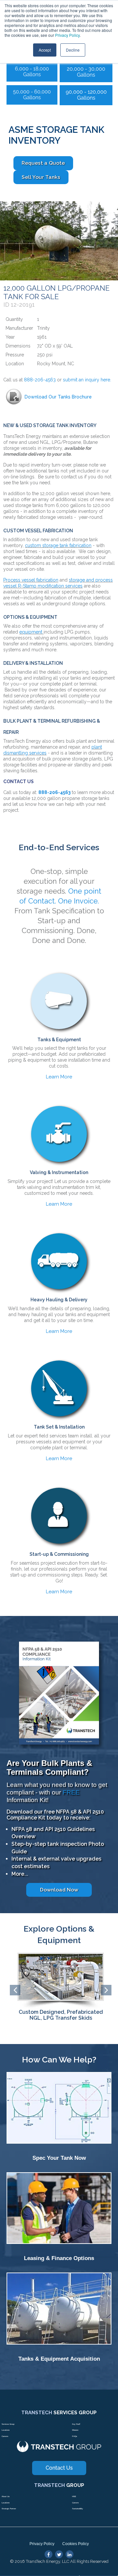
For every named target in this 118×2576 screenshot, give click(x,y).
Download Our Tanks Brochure (58, 397)
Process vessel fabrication (31, 580)
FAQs (75, 2436)
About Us (6, 2496)
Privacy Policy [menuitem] (42, 2544)
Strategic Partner (9, 2509)
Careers (5, 2436)
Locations (6, 2430)
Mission (75, 2430)
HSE (74, 2496)
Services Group (8, 2424)
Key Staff (76, 2424)
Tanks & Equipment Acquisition (59, 2359)
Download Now (59, 1890)
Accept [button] (45, 50)
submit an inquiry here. (88, 380)
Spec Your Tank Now (59, 2158)
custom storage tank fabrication (58, 545)
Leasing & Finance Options (59, 2258)
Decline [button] (73, 50)
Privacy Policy (67, 35)
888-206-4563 (40, 380)
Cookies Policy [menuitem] (76, 2544)
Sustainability (78, 2509)
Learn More (59, 1077)
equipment (31, 632)
